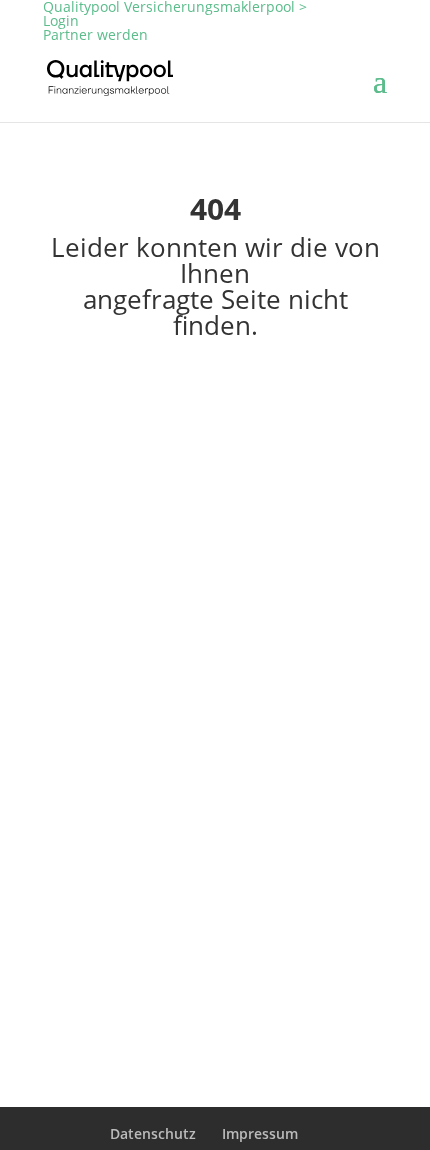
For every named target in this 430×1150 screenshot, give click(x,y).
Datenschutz (153, 1133)
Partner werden (95, 34)
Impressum (260, 1133)
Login (61, 20)
